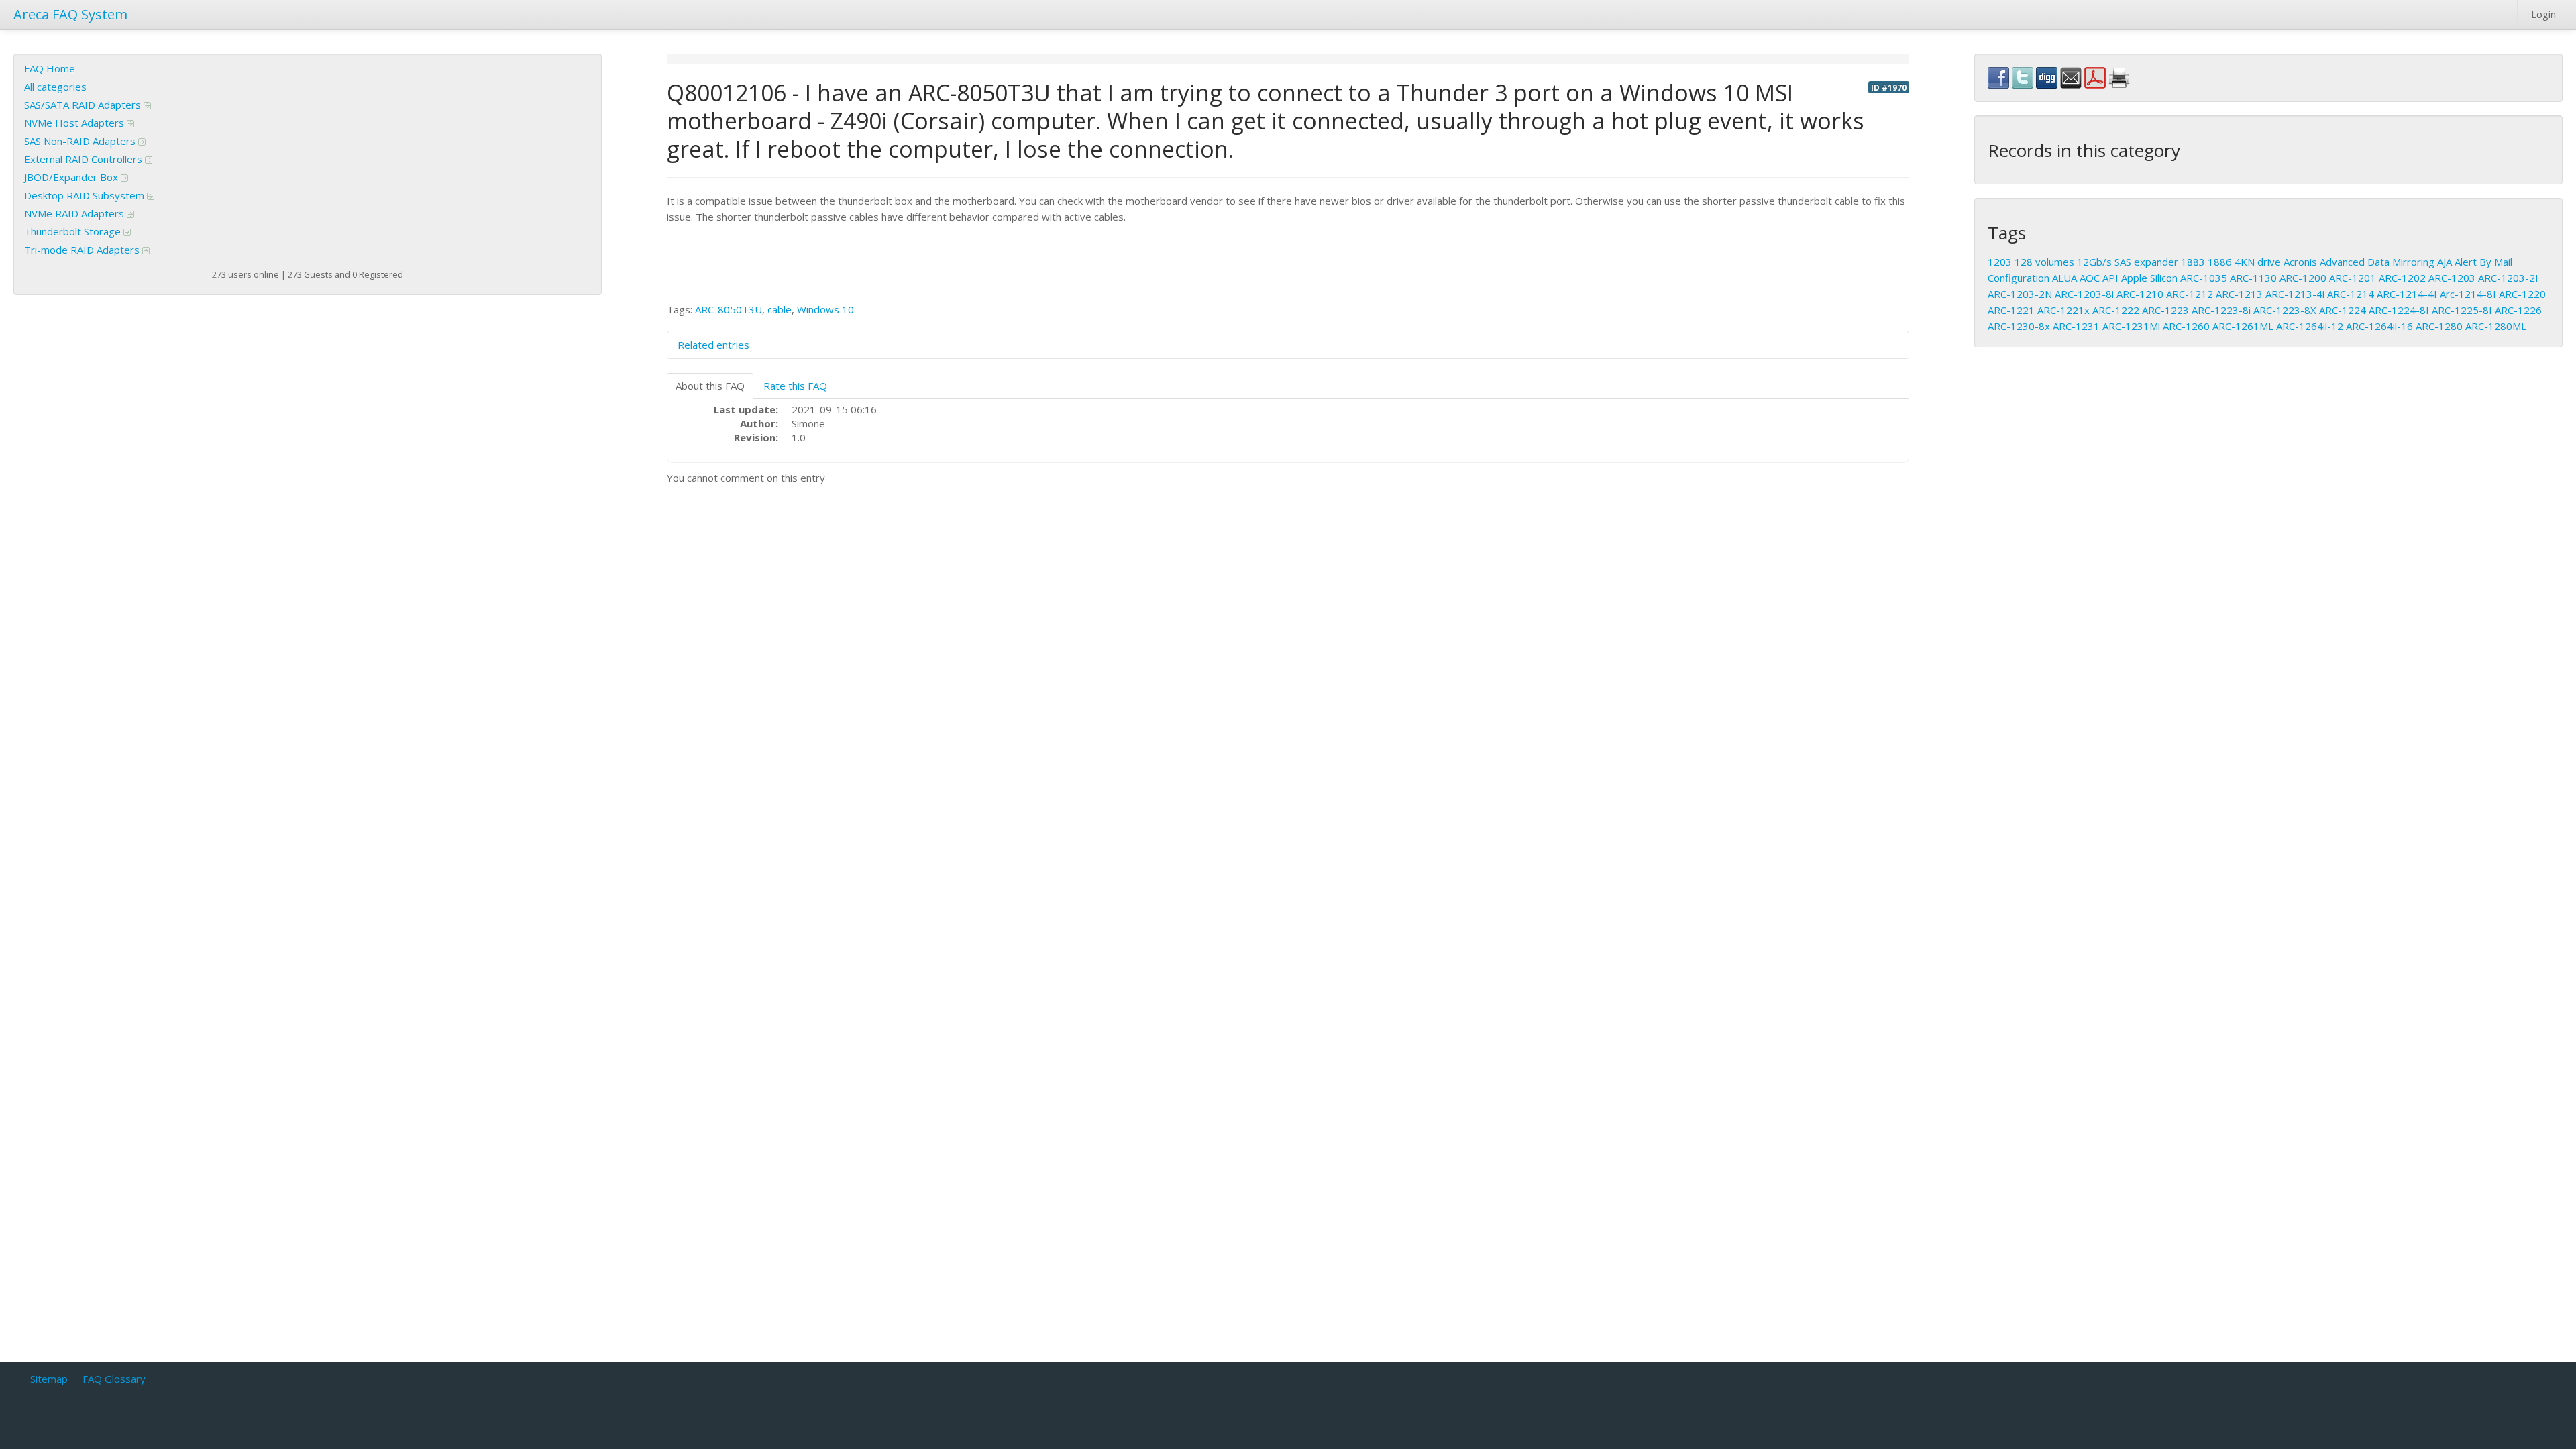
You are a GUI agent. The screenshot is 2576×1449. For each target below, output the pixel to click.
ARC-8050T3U (729, 309)
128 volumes (2044, 262)
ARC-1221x (2063, 310)
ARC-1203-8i (2084, 294)
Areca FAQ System (70, 14)
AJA (2445, 262)
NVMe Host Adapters (75, 123)
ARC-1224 (2343, 310)
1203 (2000, 262)
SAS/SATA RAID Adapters (84, 105)
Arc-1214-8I (2468, 294)
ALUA (2064, 278)
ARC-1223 (2165, 310)
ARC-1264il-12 (2310, 326)
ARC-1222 (2116, 310)
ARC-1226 (2518, 310)
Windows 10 (825, 309)
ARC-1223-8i (2221, 310)
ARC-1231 (2076, 326)
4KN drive (2258, 262)
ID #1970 (1889, 87)
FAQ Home (50, 68)
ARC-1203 (2452, 278)
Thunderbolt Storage (74, 231)
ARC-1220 (2522, 294)
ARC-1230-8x (2019, 326)
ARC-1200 (2303, 278)
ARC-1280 (2439, 326)
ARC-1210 (2140, 294)
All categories (55, 87)
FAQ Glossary (114, 1379)
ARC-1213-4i (2295, 294)
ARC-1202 (2402, 278)
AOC (2090, 278)
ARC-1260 (2186, 326)
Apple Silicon (2149, 278)
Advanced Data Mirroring (2377, 262)
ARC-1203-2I (2508, 278)
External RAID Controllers (85, 159)
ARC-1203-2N (2020, 294)
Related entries (713, 345)
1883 (2193, 262)
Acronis (2300, 262)
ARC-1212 (2190, 294)
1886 (2220, 262)
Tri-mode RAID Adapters (83, 250)
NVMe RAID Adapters (75, 213)
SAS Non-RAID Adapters (81, 141)
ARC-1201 (2353, 278)
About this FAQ (710, 386)
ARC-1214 (2351, 294)
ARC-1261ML (2243, 326)
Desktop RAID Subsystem (86, 195)
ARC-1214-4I (2407, 294)
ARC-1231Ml (2131, 326)
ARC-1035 (2204, 278)
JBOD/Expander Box (72, 177)
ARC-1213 (2239, 294)
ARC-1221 (2011, 310)
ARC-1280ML (2496, 326)
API (2110, 278)
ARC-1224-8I (2399, 310)
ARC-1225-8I (2462, 310)
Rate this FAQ (795, 386)
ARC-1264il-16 (2379, 326)
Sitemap (49, 1379)
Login (2543, 14)
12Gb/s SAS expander (2128, 262)
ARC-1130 (2253, 278)
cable (780, 309)
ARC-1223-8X (2285, 310)
